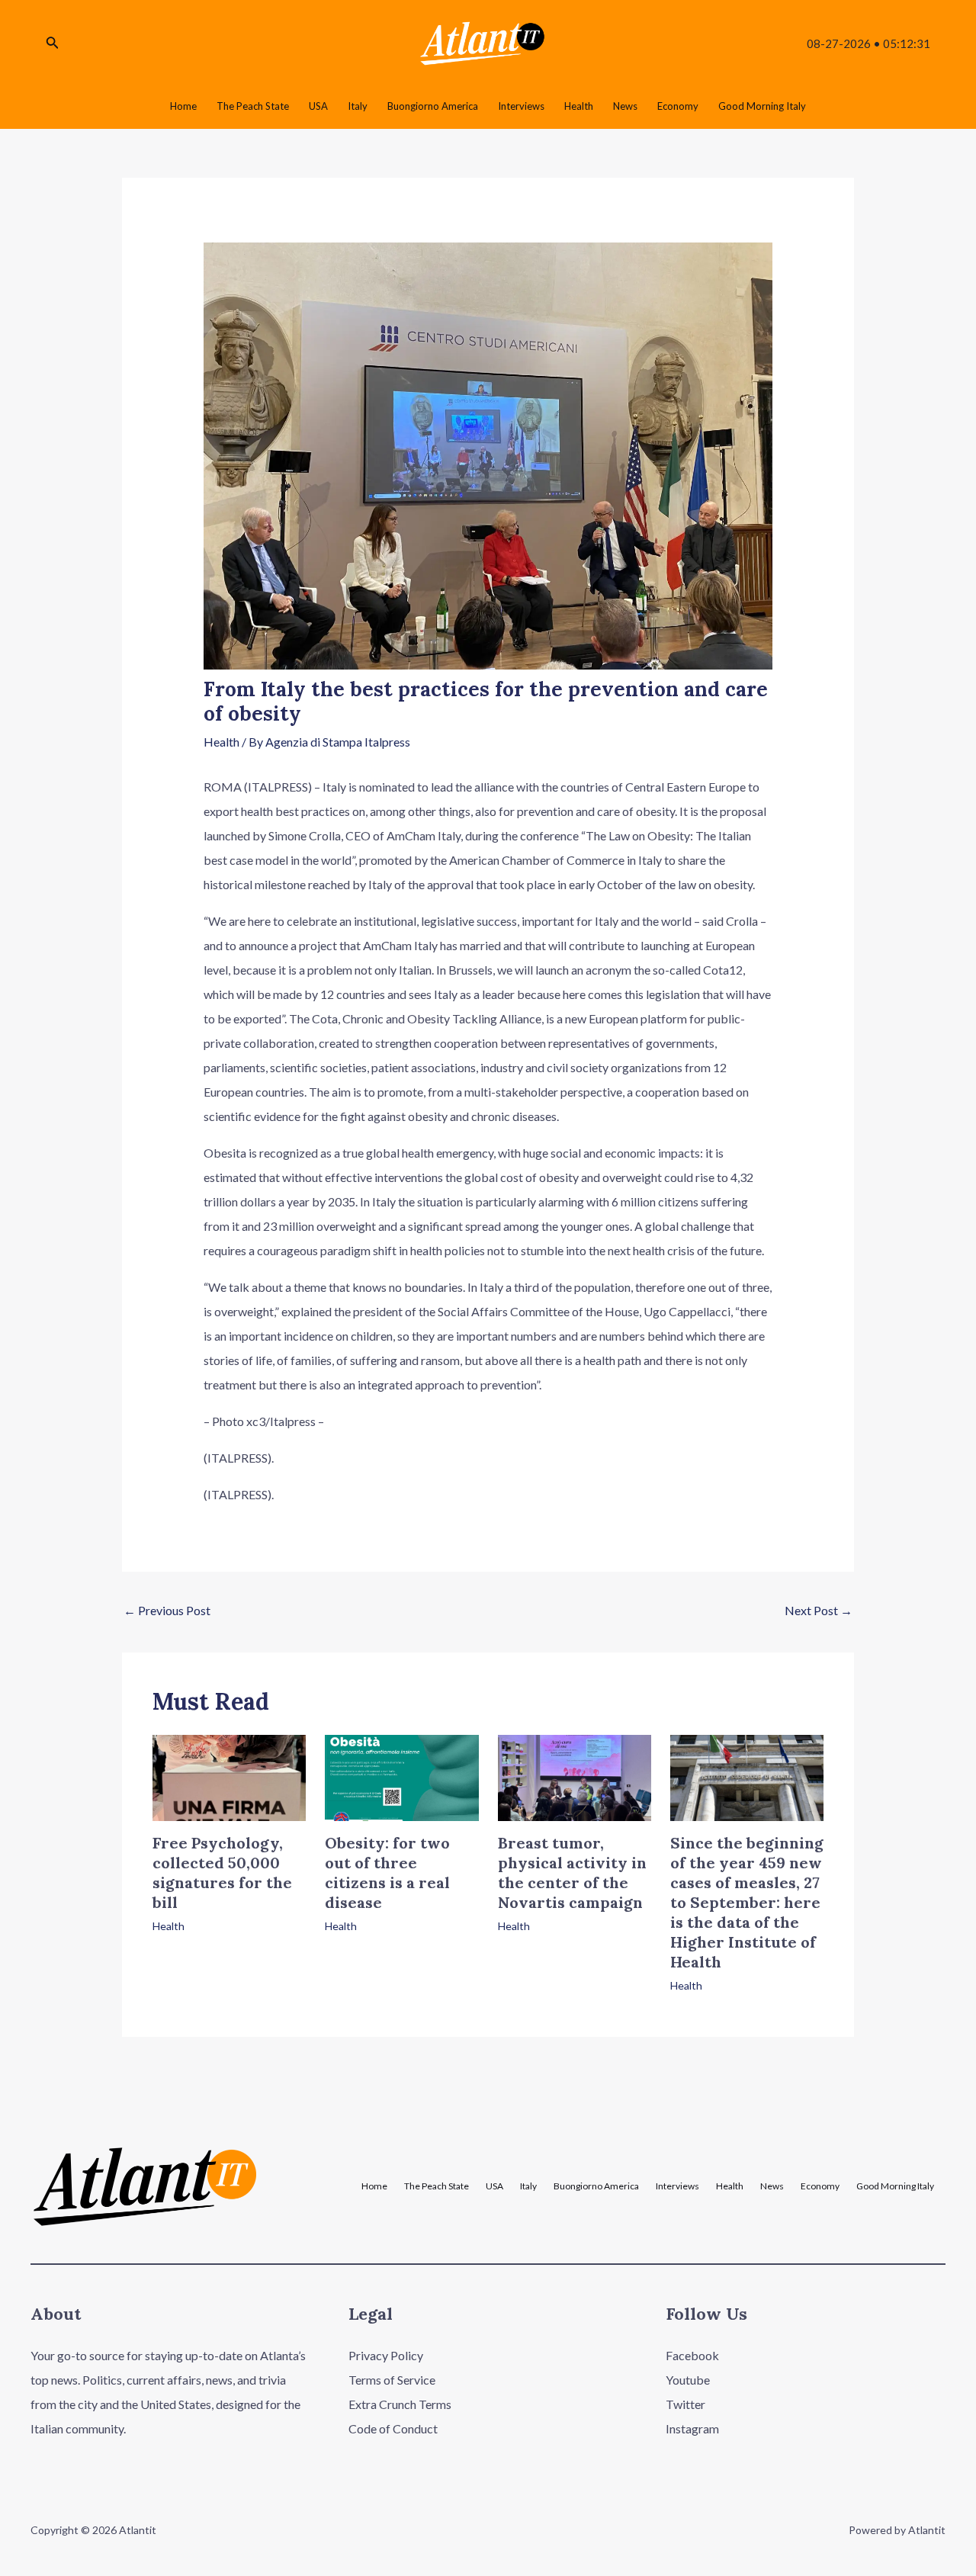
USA (494, 2186)
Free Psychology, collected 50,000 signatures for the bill (222, 1873)
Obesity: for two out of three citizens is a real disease (387, 1873)
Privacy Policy (386, 2355)
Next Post (819, 1610)
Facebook (692, 2355)
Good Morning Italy (895, 2186)
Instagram (692, 2428)
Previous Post (167, 1610)
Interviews (677, 2186)
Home (374, 2186)
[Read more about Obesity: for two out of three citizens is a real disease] (401, 1776)
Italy (528, 2186)
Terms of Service (392, 2380)
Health (222, 742)
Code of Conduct (393, 2428)
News (772, 2186)
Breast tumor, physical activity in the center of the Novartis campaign (572, 1873)
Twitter (685, 2404)
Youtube (688, 2380)
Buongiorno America (596, 2186)
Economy (820, 2186)
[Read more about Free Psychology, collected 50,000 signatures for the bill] (229, 1776)
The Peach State (437, 2186)
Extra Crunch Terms (400, 2404)
